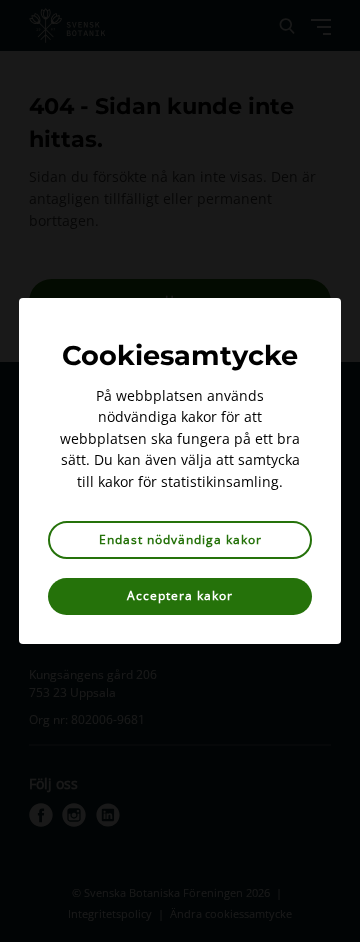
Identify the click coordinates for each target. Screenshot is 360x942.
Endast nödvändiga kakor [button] (180, 539)
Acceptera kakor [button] (180, 595)
